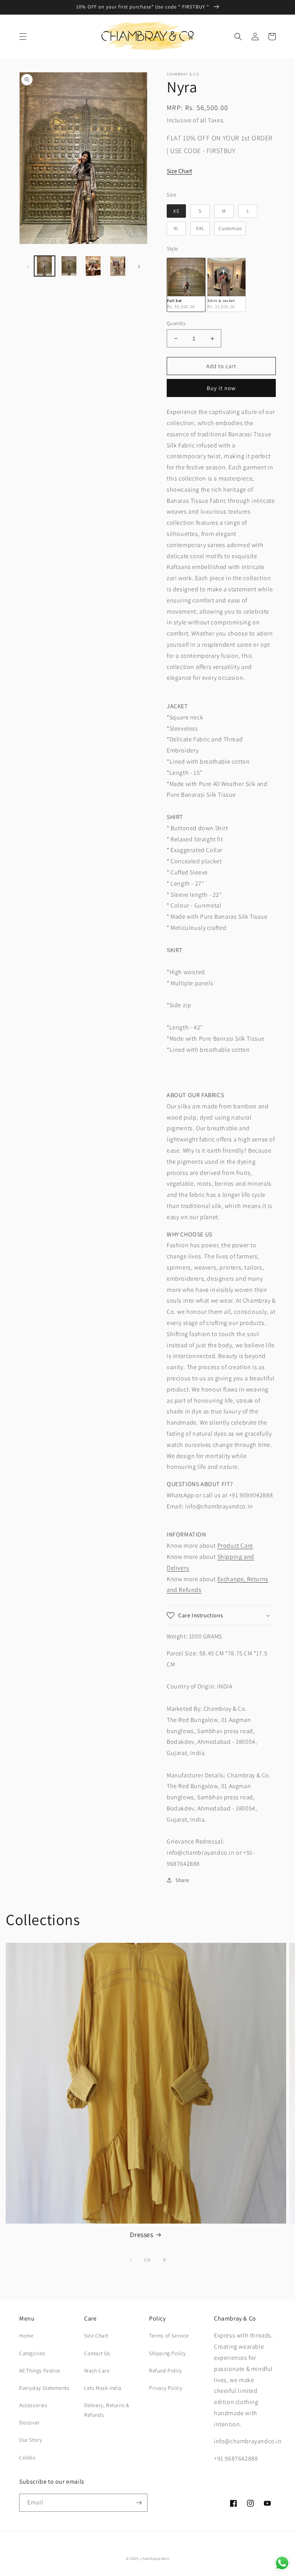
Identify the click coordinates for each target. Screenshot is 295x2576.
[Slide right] (139, 266)
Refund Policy (166, 2371)
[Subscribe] (139, 2503)
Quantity (176, 323)
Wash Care (97, 2371)
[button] (23, 37)
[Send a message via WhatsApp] (282, 2563)
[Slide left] (28, 266)
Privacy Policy (166, 2388)
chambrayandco (155, 2558)
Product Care (235, 1546)
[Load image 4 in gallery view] (118, 266)
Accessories (33, 2405)
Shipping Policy (167, 2353)
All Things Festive (40, 2371)
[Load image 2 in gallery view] (69, 266)
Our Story (31, 2440)
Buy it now (221, 388)
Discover (30, 2423)
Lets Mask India (103, 2388)
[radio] (176, 211)
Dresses (141, 2235)
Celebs (27, 2458)
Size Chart (179, 171)
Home (26, 2336)
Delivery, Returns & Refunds (107, 2410)
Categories (32, 2353)
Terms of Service (169, 2336)
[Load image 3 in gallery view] (93, 266)
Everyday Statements (44, 2388)
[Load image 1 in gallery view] (45, 266)
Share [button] (182, 1880)
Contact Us (97, 2353)
